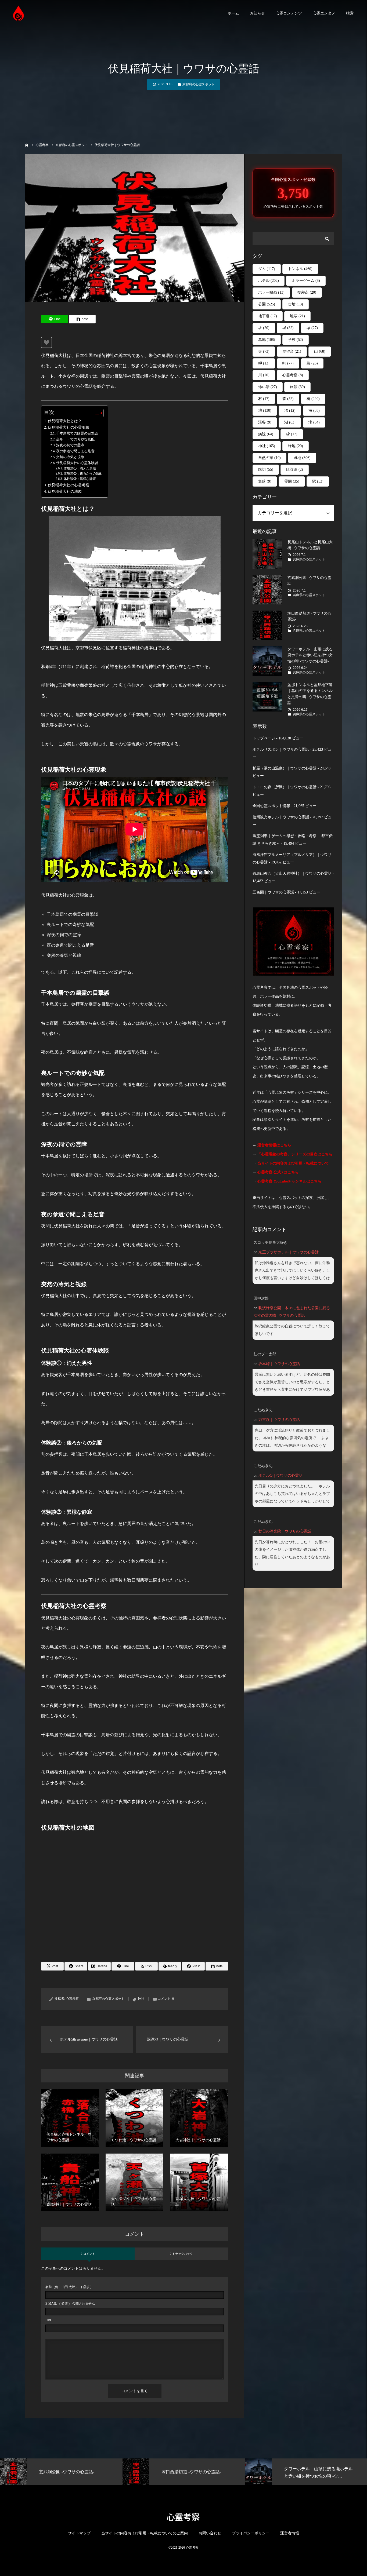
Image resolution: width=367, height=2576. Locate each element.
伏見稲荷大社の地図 (65, 491)
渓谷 (265, 422)
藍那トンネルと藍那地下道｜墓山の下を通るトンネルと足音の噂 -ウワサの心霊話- (310, 694)
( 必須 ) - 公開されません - (71, 2304)
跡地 (302, 458)
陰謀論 (295, 470)
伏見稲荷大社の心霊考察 (69, 485)
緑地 (296, 446)
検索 (350, 13)
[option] (109, 2472)
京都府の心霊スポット (199, 84)
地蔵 (297, 316)
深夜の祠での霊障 (70, 445)
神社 (141, 1999)
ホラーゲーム (306, 281)
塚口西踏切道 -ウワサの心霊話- (309, 616)
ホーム (233, 13)
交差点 (307, 292)
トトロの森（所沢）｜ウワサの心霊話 (285, 787)
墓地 (267, 340)
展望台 (292, 351)
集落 (265, 481)
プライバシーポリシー (251, 2533)
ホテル (269, 281)
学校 (296, 340)
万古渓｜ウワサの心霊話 (279, 1420)
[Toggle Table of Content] (96, 413)
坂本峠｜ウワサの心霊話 (279, 1364)
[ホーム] (27, 145)
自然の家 (269, 458)
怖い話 (268, 387)
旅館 (297, 387)
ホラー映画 (271, 292)
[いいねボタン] (46, 342)
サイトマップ (79, 2533)
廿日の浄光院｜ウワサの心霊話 (285, 1531)
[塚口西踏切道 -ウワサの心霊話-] (267, 625)
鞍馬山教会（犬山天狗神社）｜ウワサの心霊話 (292, 873)
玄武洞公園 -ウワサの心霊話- (309, 581)
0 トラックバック (181, 2254)
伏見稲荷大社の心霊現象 (69, 427)
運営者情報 (290, 2533)
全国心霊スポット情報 (271, 806)
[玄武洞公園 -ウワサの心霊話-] (267, 590)
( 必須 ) (68, 2287)
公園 (267, 304)
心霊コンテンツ (289, 13)
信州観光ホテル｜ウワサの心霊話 (281, 817)
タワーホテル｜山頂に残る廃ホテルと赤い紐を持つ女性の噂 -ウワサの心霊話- (310, 655)
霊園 (292, 481)
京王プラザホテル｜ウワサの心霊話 (289, 1252)
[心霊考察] (19, 13)
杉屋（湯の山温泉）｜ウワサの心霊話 (285, 768)
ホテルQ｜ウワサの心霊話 (280, 1475)
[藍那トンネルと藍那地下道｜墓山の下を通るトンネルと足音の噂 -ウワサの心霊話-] (267, 697)
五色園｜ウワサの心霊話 (273, 892)
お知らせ (257, 13)
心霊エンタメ (324, 13)
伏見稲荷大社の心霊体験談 (77, 463)
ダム (267, 269)
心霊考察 (72, 1999)
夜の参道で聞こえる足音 (75, 451)
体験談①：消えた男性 (80, 468)
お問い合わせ (210, 2533)
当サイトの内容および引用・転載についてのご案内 (145, 2533)
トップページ (264, 738)
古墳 (296, 304)
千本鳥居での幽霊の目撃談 (77, 433)
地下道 (268, 316)
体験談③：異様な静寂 (80, 479)
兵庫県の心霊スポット (309, 559)
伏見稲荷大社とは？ (65, 421)
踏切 (266, 470)
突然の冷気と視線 (70, 457)
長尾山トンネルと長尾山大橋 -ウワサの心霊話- (310, 545)
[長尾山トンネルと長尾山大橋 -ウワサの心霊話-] (267, 554)
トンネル (300, 269)
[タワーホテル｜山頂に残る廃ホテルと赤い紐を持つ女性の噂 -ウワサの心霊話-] (267, 661)
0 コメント (88, 2254)
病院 (266, 434)
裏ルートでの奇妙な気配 (75, 439)
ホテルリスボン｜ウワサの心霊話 (281, 749)
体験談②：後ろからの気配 (83, 474)
